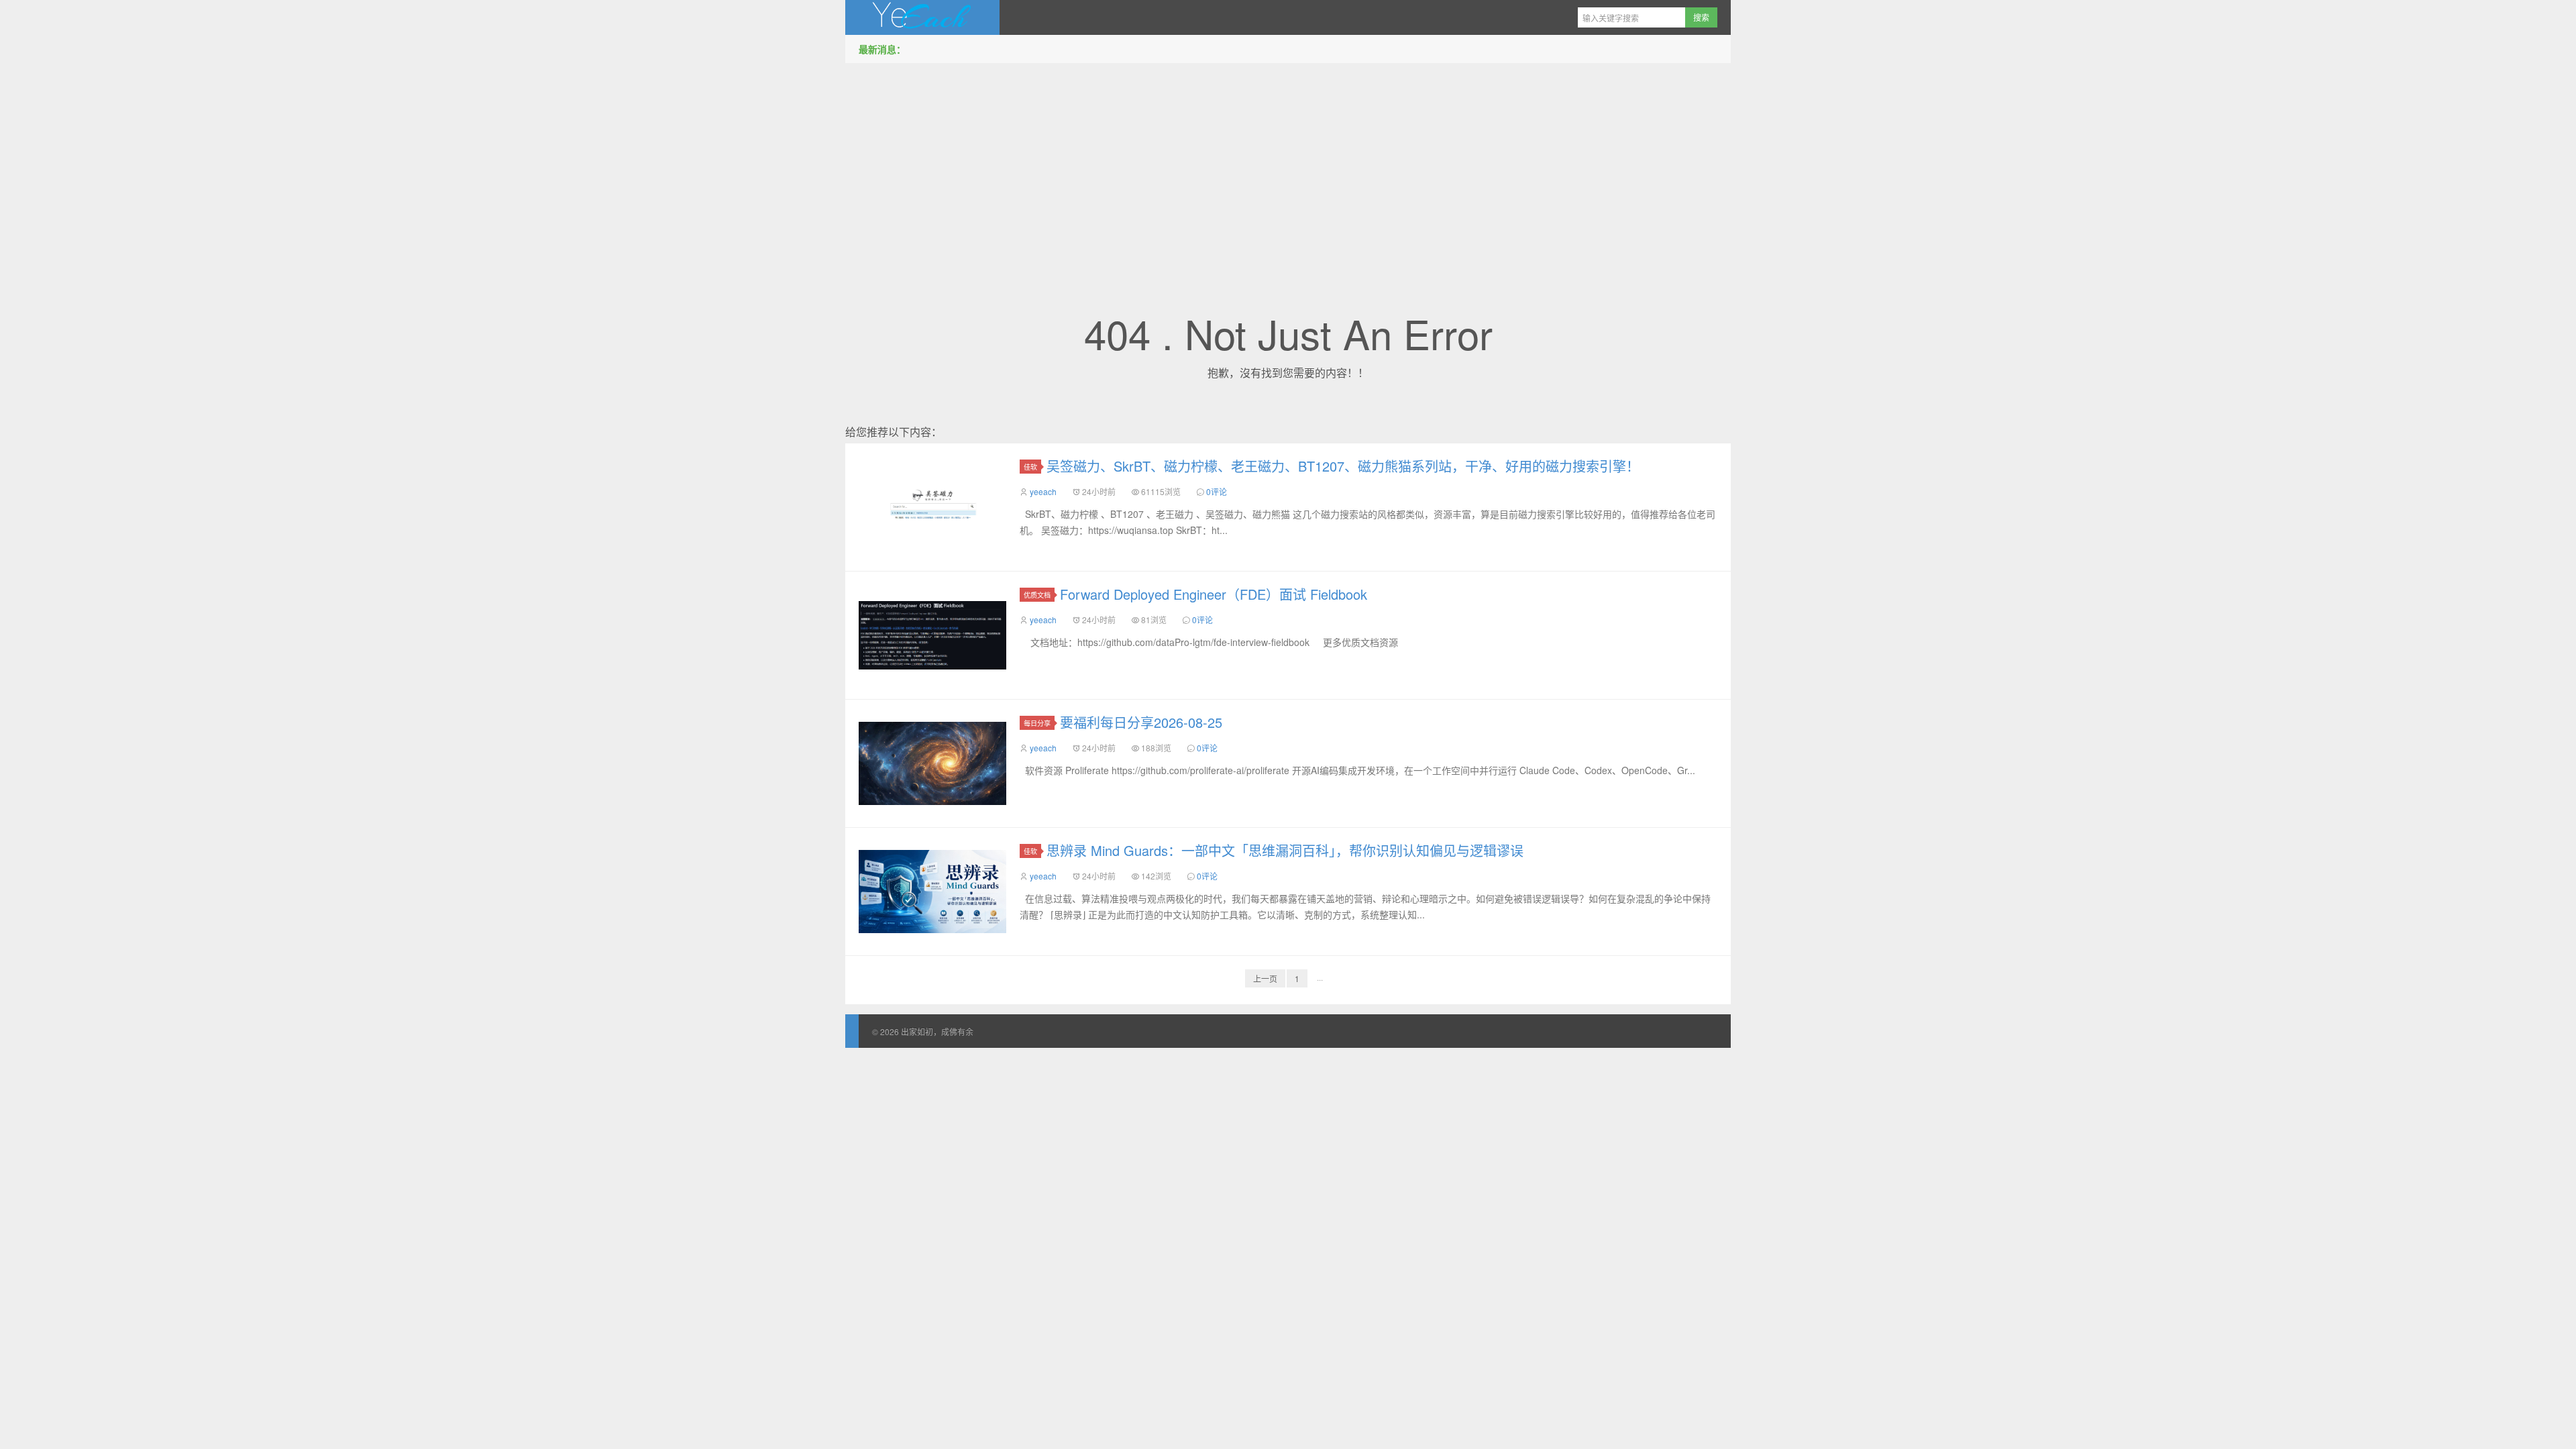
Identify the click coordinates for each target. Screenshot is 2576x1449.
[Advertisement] (1288, 167)
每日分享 (1037, 723)
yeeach (1043, 491)
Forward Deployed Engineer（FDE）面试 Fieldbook (1214, 594)
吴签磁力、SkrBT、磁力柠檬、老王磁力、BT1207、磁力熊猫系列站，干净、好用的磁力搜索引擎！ (1343, 466)
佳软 (1030, 467)
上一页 (1265, 978)
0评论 (1217, 491)
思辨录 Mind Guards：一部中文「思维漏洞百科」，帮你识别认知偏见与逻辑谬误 (1285, 850)
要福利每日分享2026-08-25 (1141, 722)
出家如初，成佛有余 (922, 17)
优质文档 (1037, 595)
